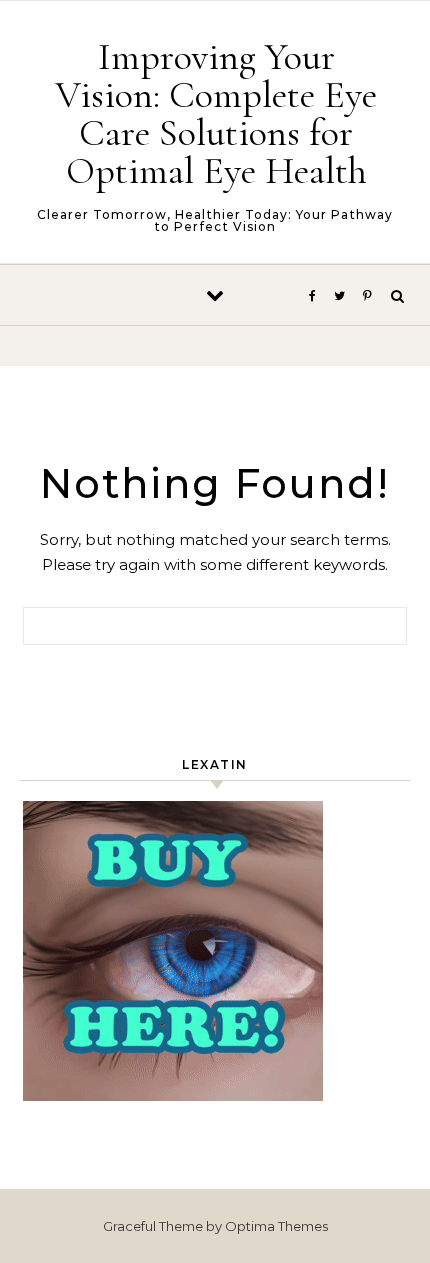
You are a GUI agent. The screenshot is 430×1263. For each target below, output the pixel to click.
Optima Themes (276, 1226)
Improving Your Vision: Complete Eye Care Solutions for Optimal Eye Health (216, 114)
